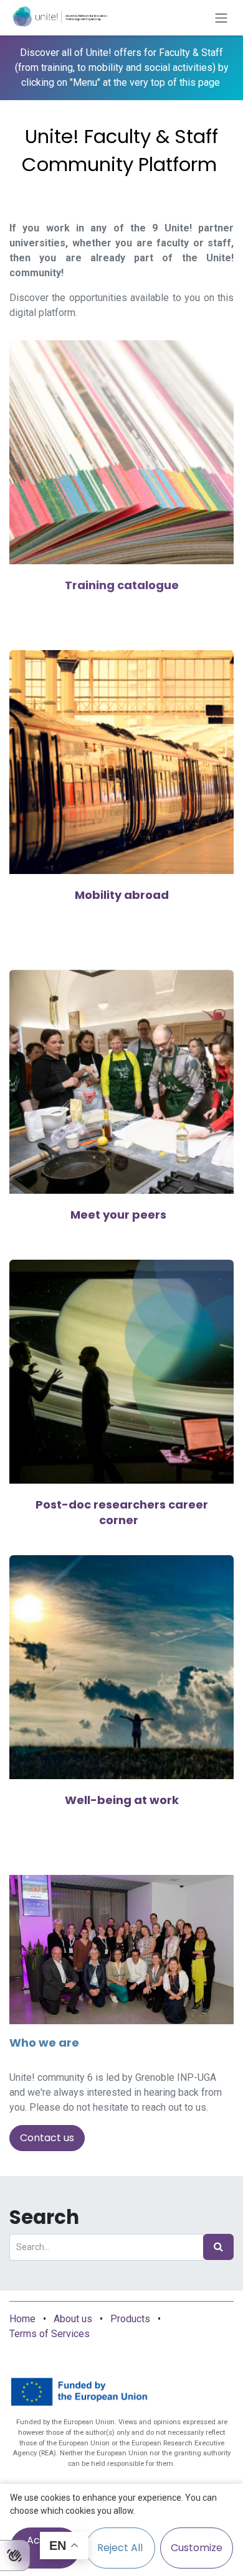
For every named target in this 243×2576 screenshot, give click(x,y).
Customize (197, 2548)
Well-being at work (122, 1800)
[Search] (218, 2247)
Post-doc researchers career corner (122, 1513)
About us (73, 2319)
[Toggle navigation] (221, 18)
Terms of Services (50, 2334)
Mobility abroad (122, 895)
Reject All (120, 2548)
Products (130, 2319)
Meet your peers (118, 1215)
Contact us (47, 2138)
